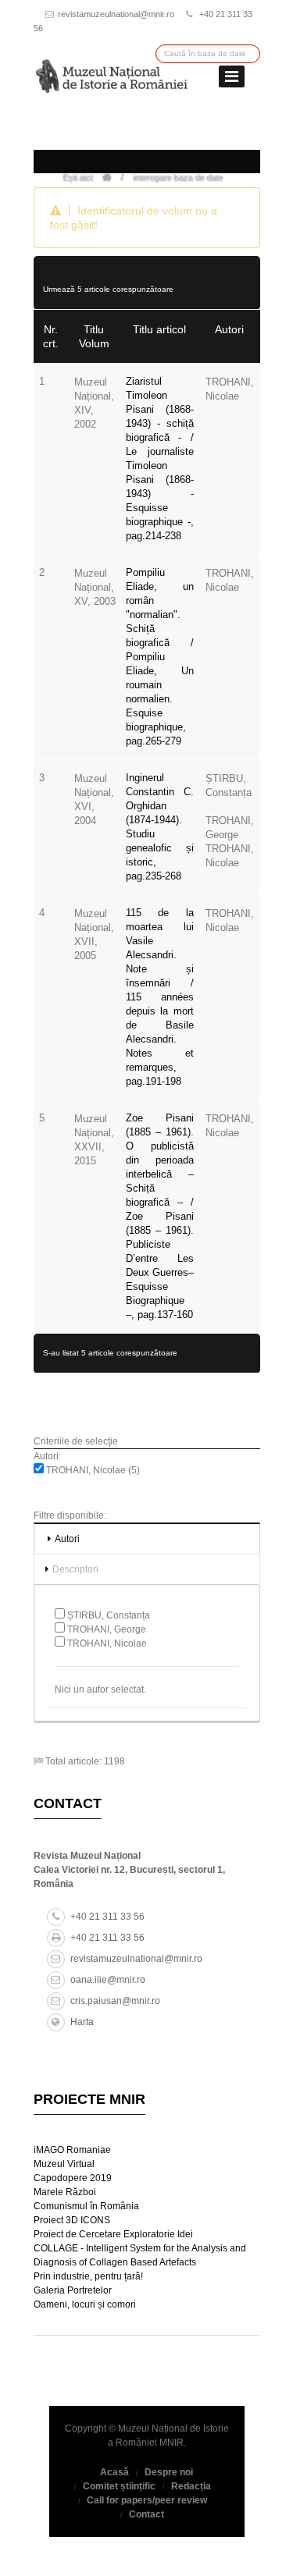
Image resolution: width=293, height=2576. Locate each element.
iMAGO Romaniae (72, 2150)
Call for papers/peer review (147, 2500)
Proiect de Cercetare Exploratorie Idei (113, 2234)
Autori (67, 1539)
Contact (146, 2514)
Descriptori (75, 1569)
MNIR (172, 2443)
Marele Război (65, 2192)
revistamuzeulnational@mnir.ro (116, 14)
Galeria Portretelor (73, 2290)
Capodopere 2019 (73, 2178)
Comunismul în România (86, 2206)
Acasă (114, 2472)
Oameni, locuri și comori (85, 2304)
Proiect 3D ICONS (72, 2220)
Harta (82, 2022)
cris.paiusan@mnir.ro (115, 2001)
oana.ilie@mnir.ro (108, 1980)
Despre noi (169, 2472)
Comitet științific (119, 2486)
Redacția (191, 2486)
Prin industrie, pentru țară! (88, 2276)
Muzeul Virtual (64, 2164)
